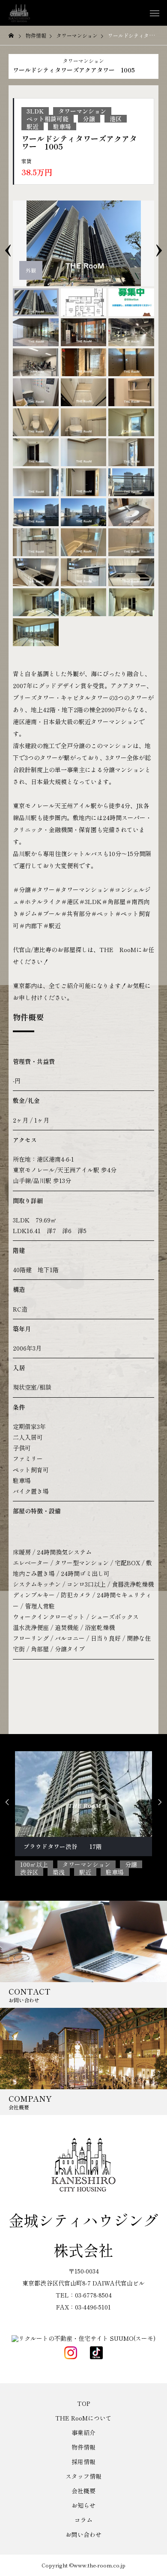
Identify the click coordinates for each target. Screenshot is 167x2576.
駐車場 (62, 126)
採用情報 (83, 2462)
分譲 (89, 119)
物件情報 (83, 2447)
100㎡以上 (34, 1864)
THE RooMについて (83, 2418)
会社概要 (83, 2491)
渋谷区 (29, 1872)
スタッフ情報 (83, 2476)
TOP (83, 2403)
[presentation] (8, 243)
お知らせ (83, 2505)
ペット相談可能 (48, 119)
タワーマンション (83, 61)
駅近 (33, 126)
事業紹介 (83, 2432)
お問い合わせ (83, 2534)
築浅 (59, 1872)
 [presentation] (160, 1802)
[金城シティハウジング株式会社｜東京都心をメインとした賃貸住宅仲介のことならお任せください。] (19, 13)
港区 (116, 119)
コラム (83, 2520)
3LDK (35, 111)
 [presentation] (7, 1802)
